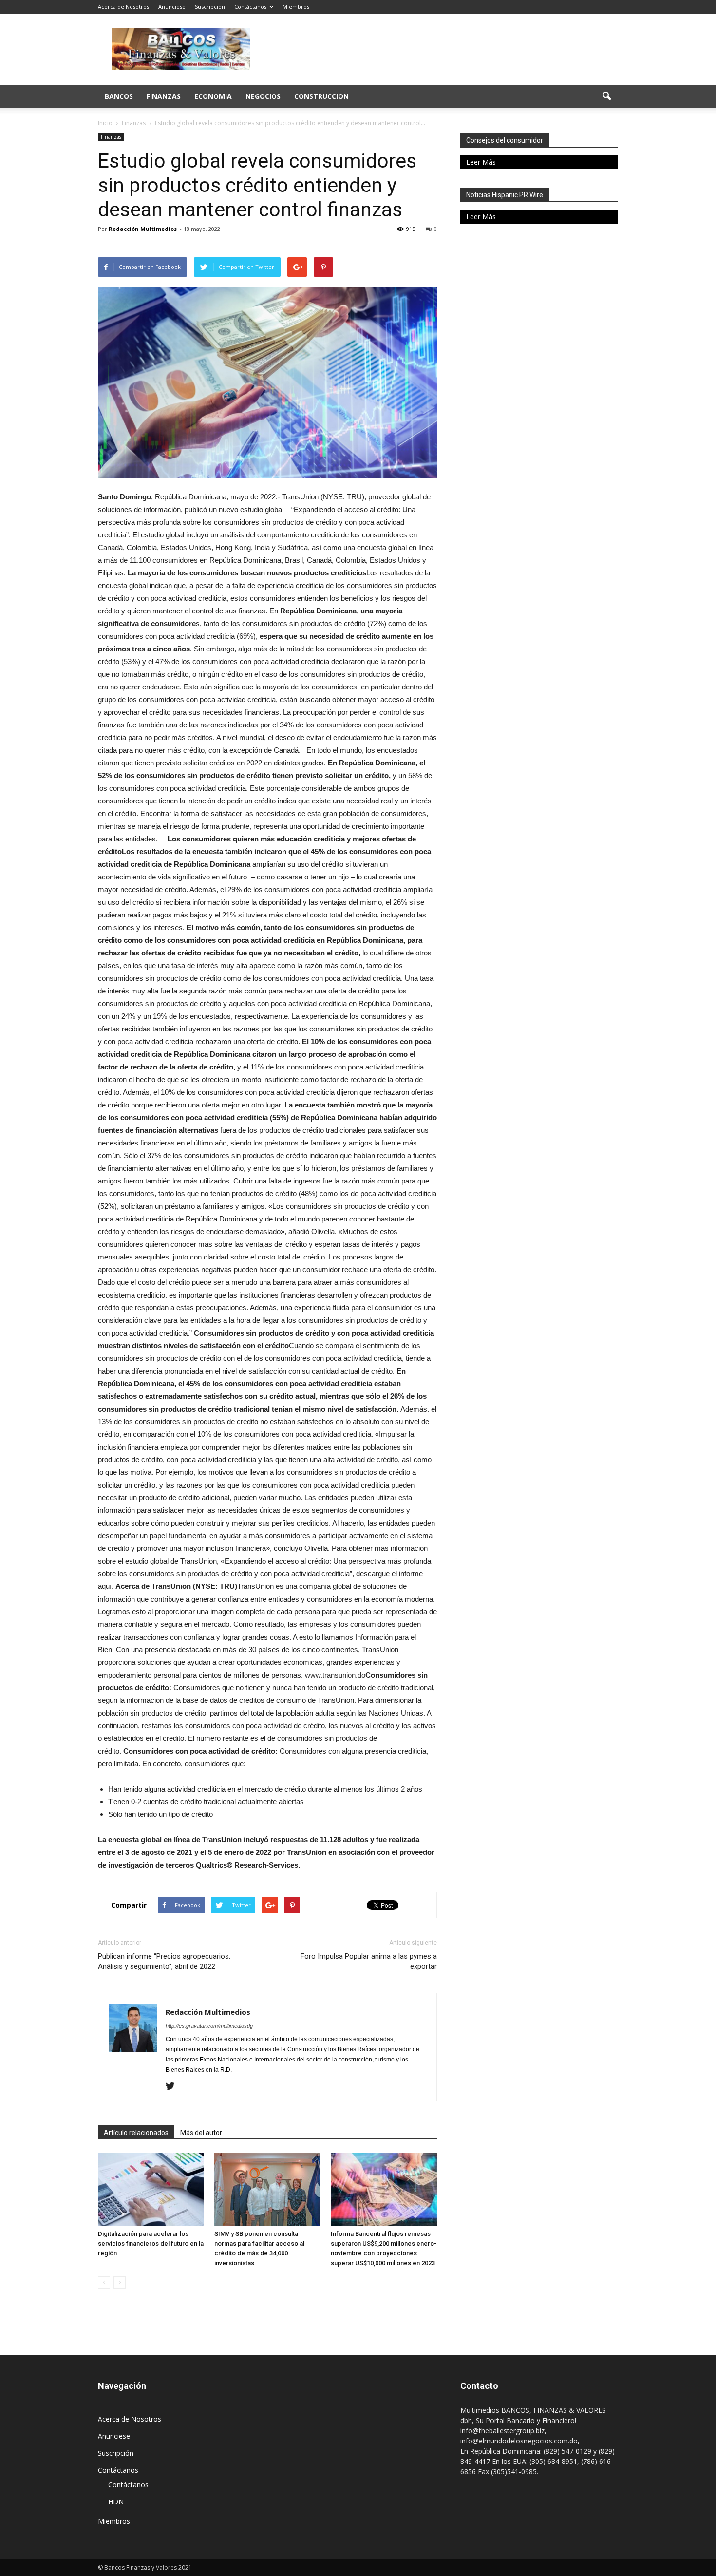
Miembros (296, 7)
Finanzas (164, 96)
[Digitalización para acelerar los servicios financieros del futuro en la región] (151, 2189)
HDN (116, 2502)
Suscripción (210, 7)
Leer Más (481, 162)
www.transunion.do (335, 1675)
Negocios (263, 96)
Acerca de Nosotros (123, 7)
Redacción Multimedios (143, 229)
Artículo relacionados (136, 2133)
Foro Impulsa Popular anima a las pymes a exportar (369, 1961)
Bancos (119, 96)
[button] (606, 96)
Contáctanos (250, 7)
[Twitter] (174, 2087)
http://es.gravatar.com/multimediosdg (209, 2026)
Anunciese (172, 7)
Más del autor (201, 2133)
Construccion (321, 96)
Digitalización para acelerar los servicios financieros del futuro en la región (151, 2243)
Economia (213, 96)
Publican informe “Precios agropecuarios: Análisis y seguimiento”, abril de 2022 (164, 1961)
